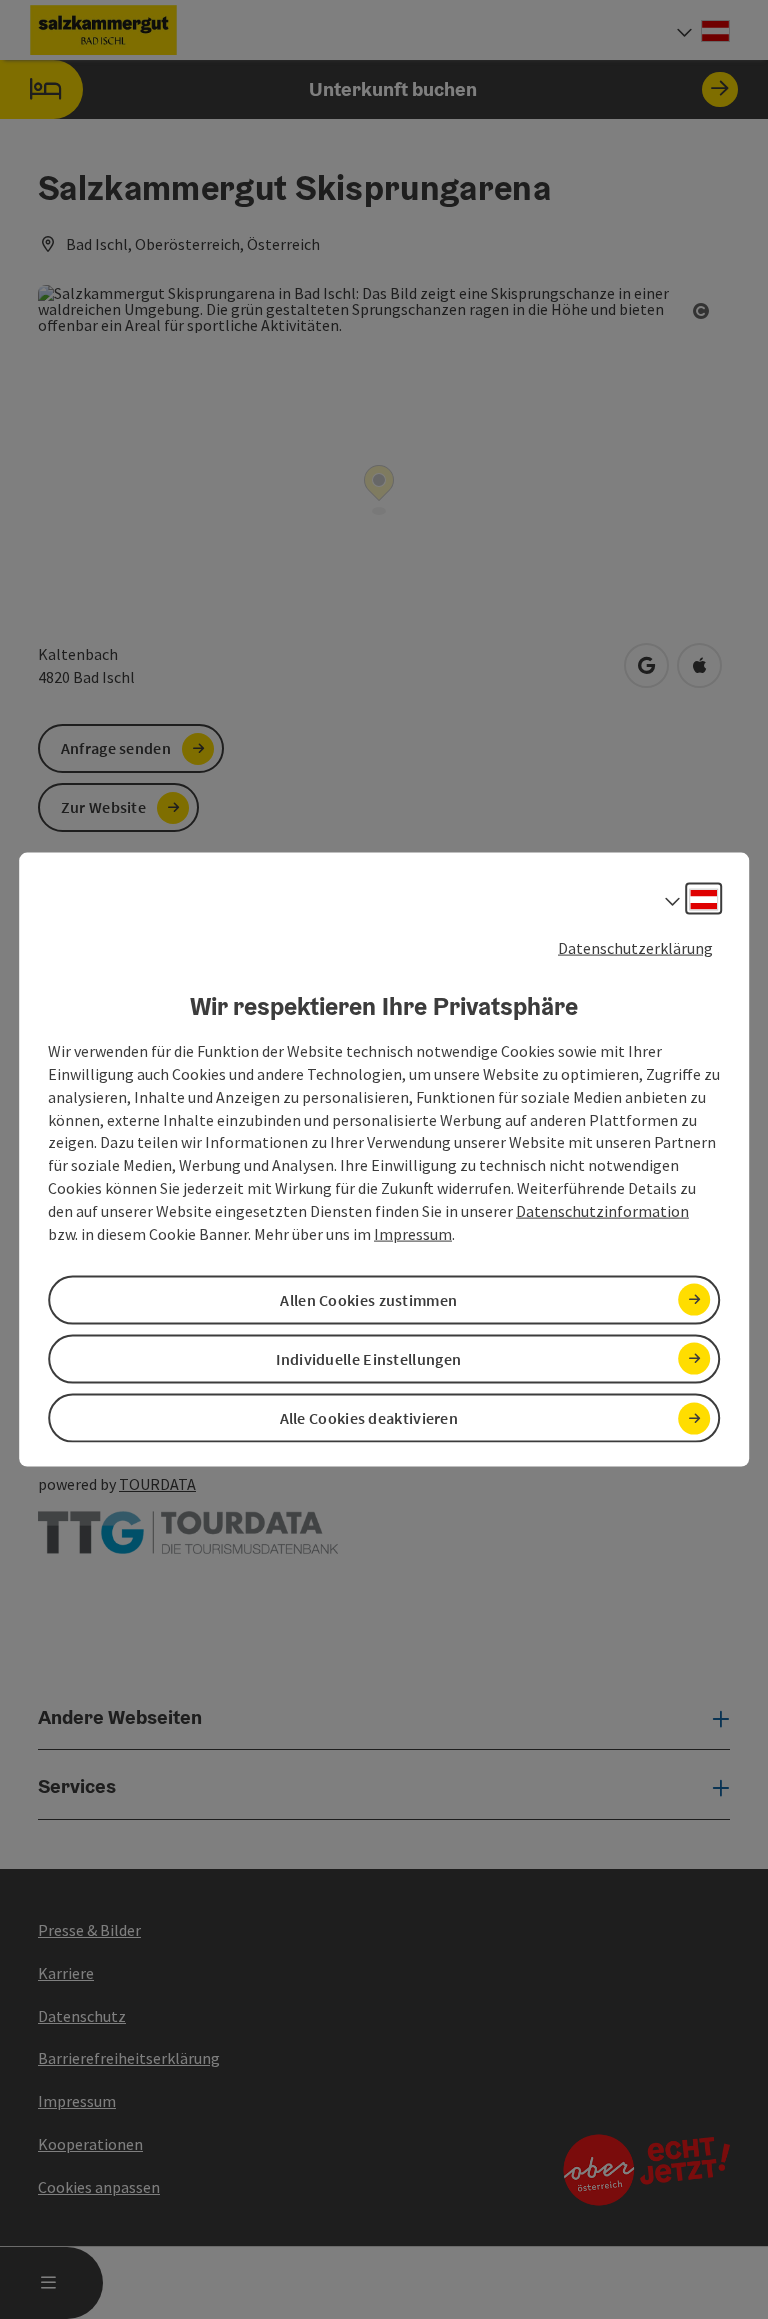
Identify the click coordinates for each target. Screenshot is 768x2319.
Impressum (413, 1233)
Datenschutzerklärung (635, 947)
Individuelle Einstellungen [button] (368, 1359)
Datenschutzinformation (602, 1211)
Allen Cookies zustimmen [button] (368, 1299)
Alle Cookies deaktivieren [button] (369, 1418)
